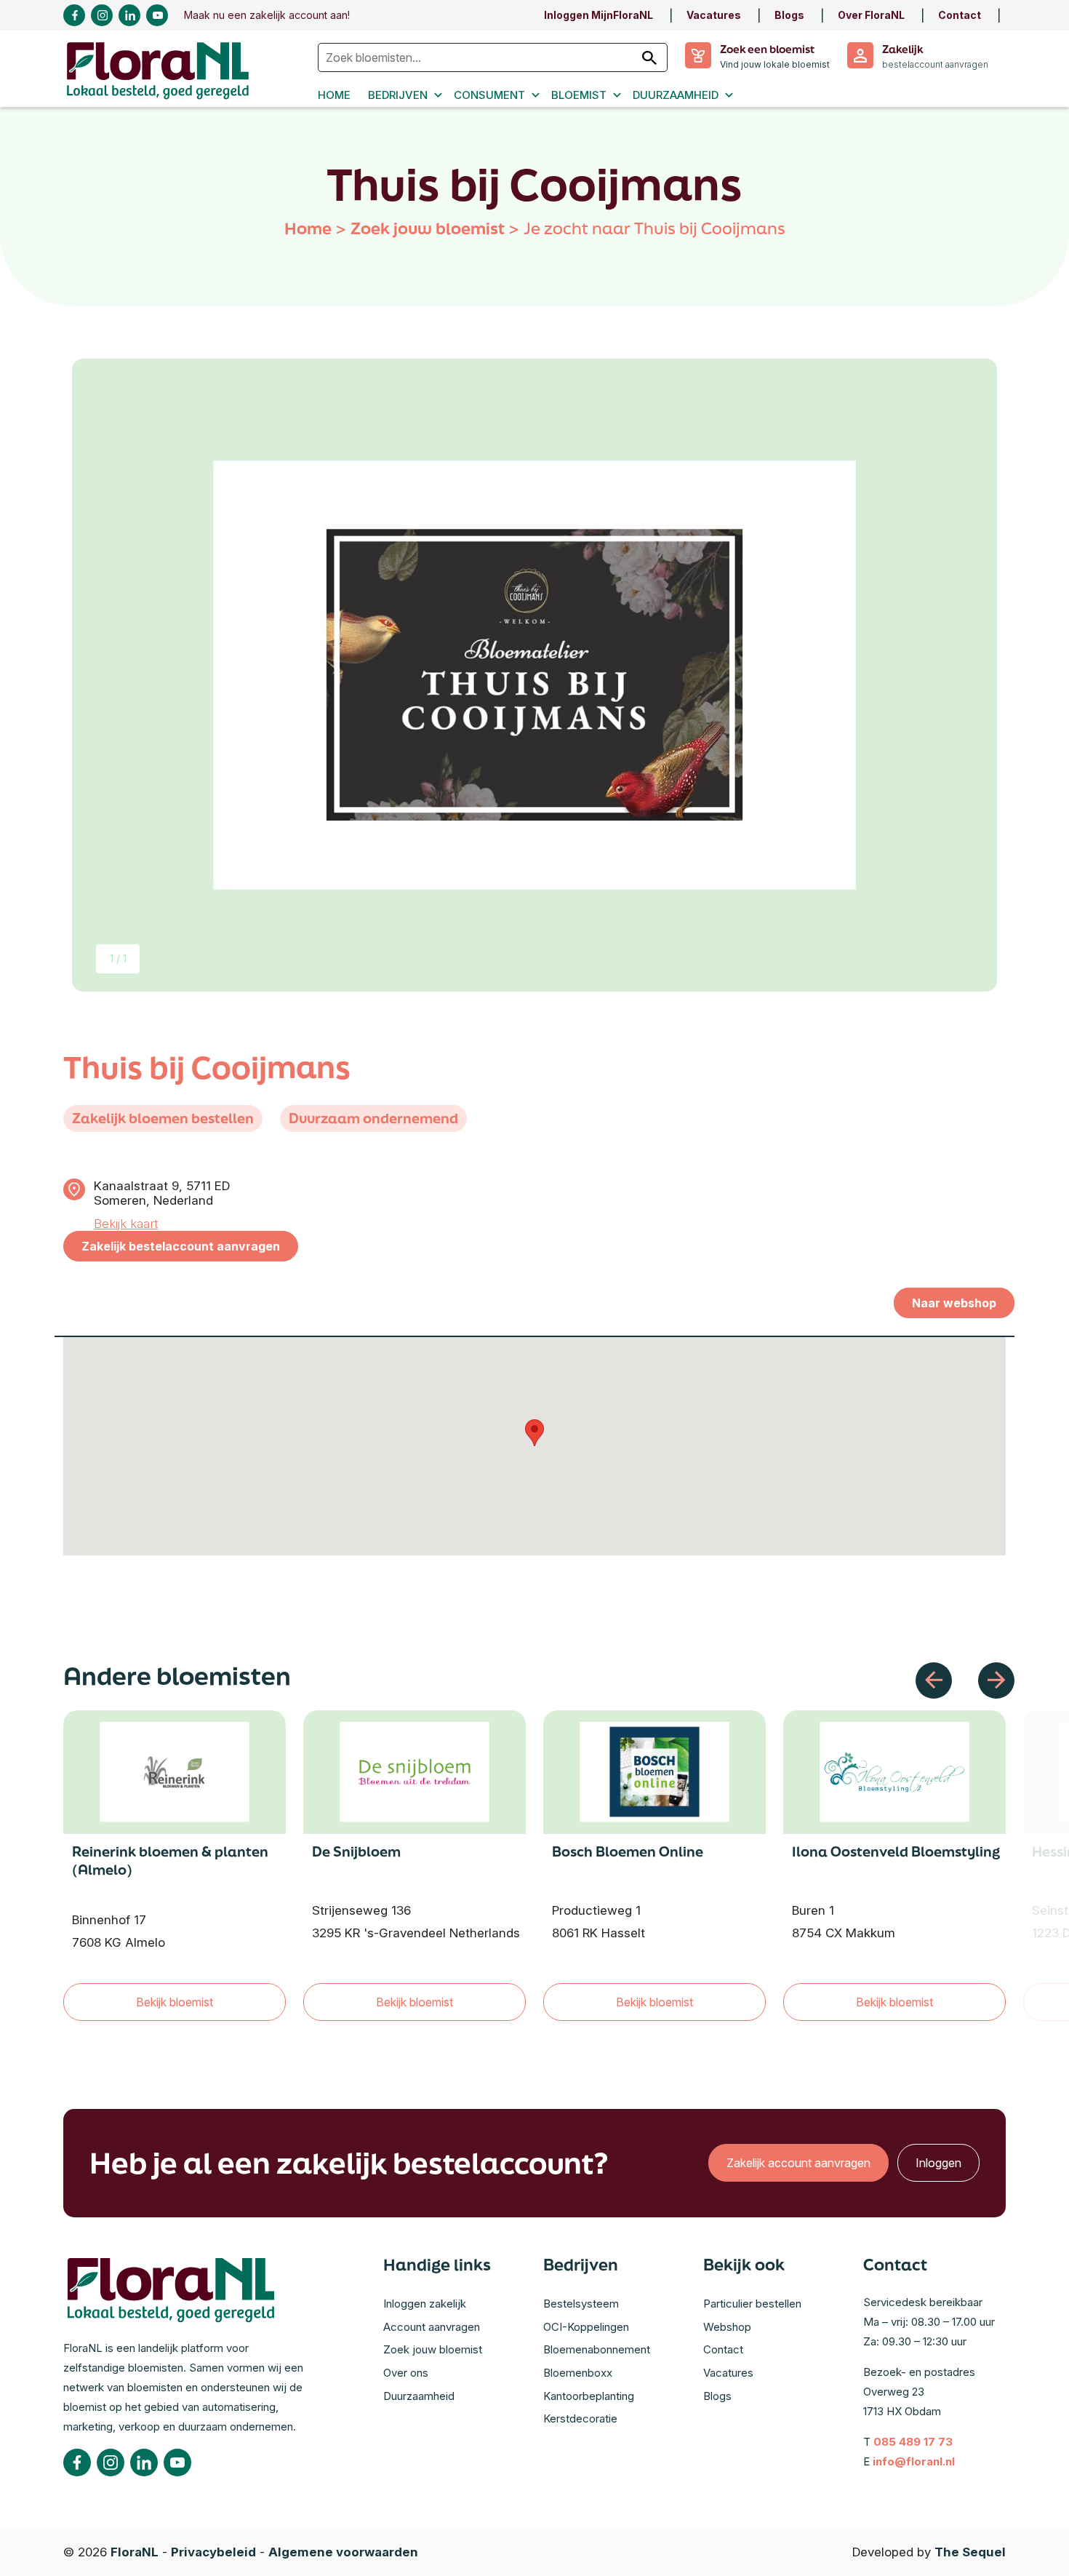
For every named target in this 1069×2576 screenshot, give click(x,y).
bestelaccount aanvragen (935, 64)
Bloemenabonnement (597, 2349)
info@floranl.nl (914, 2461)
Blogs (789, 15)
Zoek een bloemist (767, 49)
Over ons (406, 2373)
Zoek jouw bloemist (428, 228)
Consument (489, 95)
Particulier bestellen (752, 2304)
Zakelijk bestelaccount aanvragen (181, 1246)
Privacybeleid (213, 2552)
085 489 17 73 (913, 2442)
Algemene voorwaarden (343, 2552)
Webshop (727, 2327)
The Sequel (970, 2552)
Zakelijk (902, 49)
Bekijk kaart (126, 1224)
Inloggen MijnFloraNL (598, 15)
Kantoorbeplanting (589, 2396)
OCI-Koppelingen (586, 2327)
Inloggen (938, 2163)
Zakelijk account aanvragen (798, 2163)
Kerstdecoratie (580, 2419)
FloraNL (135, 2552)
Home (334, 95)
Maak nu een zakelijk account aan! (267, 15)
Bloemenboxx (578, 2373)
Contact (960, 15)
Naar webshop (954, 1303)
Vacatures (714, 15)
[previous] (934, 1680)
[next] (996, 1680)
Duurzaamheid (676, 95)
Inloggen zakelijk (425, 2304)
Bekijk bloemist (175, 2002)
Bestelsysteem (581, 2304)
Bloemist (579, 95)
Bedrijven (398, 95)
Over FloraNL (871, 15)
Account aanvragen (432, 2327)
